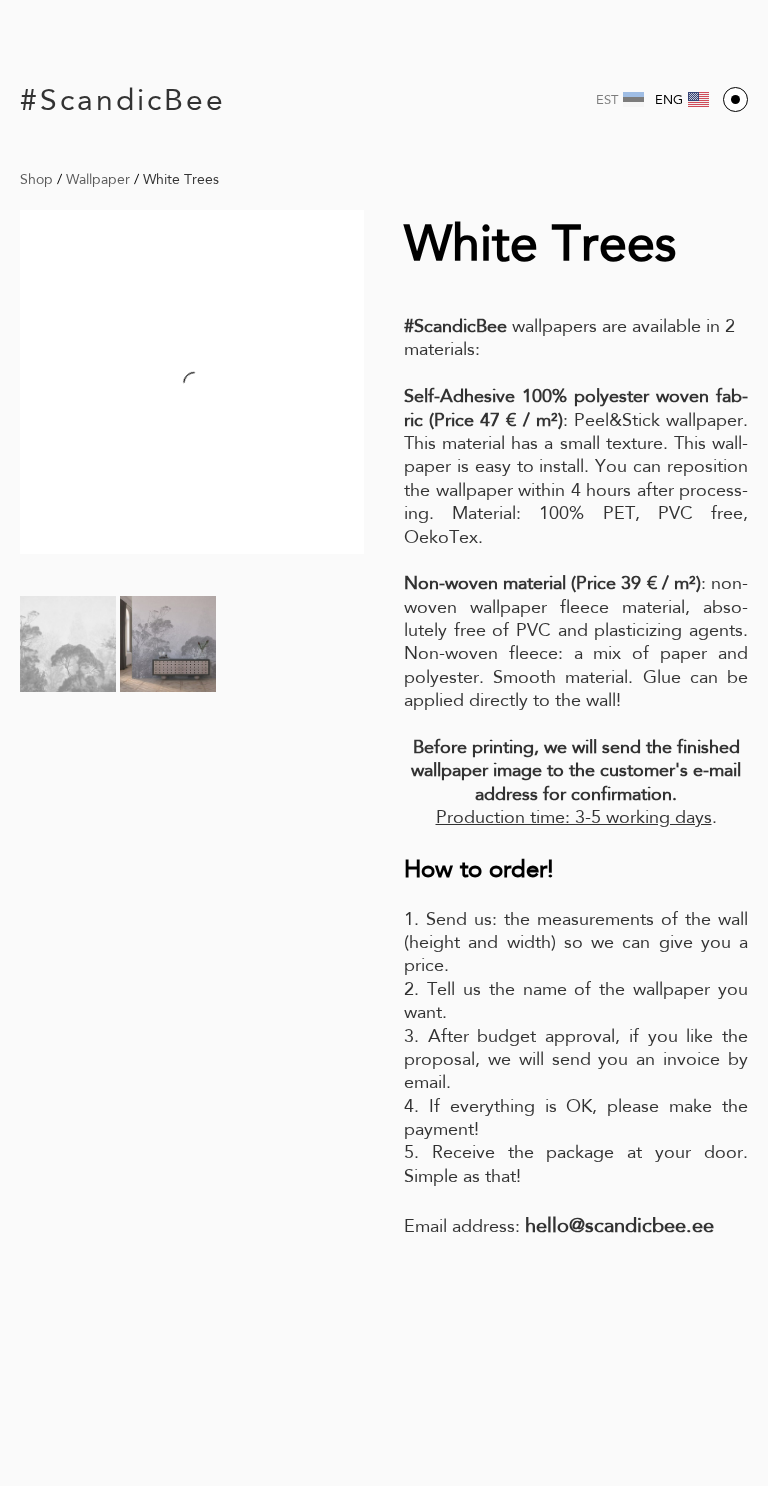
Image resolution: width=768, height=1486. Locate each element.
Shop (36, 179)
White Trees (181, 179)
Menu (735, 99)
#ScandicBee (123, 99)
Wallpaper (98, 179)
